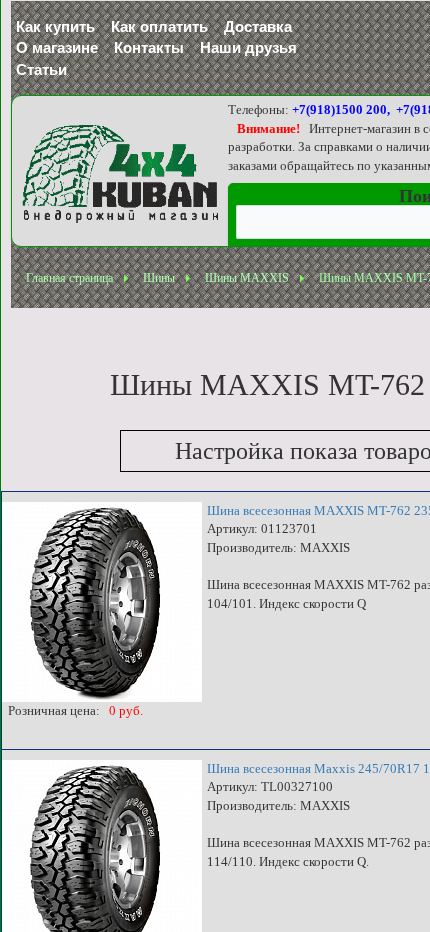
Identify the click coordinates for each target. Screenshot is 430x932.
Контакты (149, 47)
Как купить (55, 26)
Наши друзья (248, 47)
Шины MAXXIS (247, 278)
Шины (159, 278)
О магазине (57, 47)
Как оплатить (159, 26)
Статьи (41, 69)
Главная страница (69, 278)
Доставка (258, 26)
